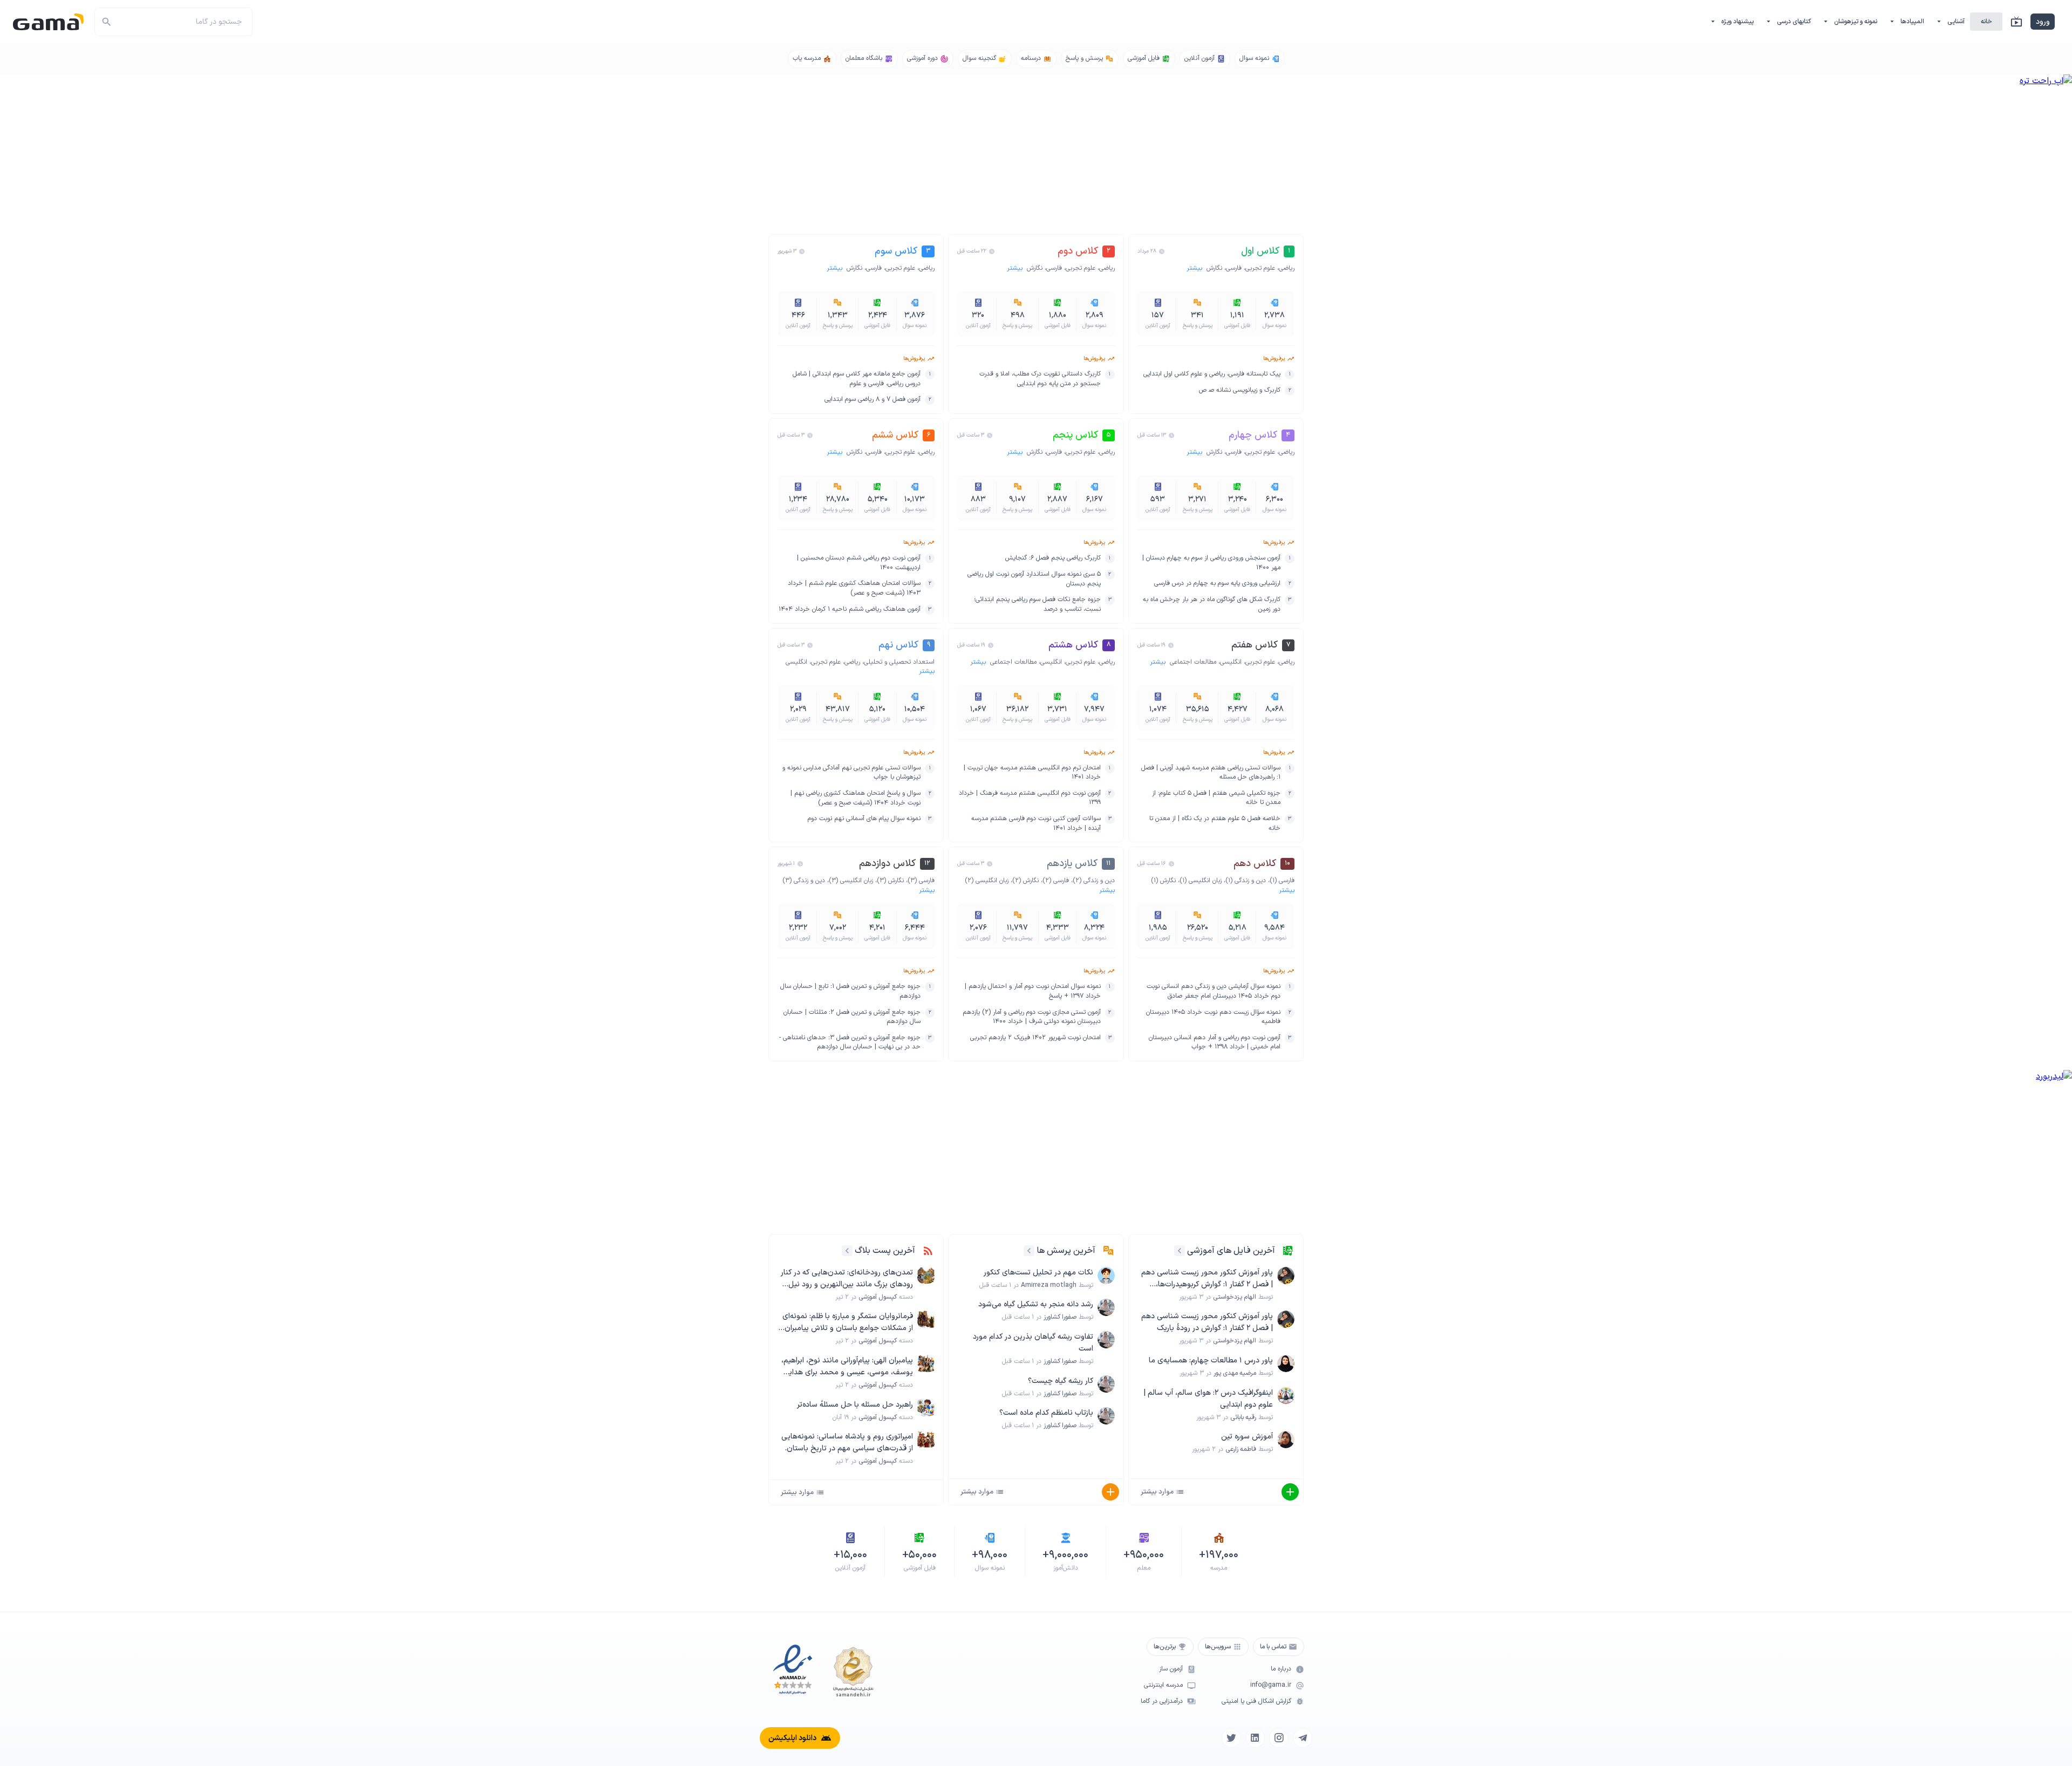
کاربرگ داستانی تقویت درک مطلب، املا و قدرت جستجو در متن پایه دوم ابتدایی (1040, 379)
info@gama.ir (1271, 1685)
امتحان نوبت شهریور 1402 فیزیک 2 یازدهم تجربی (1035, 1038)
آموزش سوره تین (1247, 1437)
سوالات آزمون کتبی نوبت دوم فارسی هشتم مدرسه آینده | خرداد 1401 (1036, 824)
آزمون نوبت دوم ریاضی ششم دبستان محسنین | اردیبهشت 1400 (859, 563)
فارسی (1234, 268)
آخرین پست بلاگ (885, 1251)
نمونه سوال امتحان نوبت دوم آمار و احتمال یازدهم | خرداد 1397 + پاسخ (1032, 991)
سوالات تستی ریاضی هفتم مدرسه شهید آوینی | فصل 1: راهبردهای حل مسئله (1211, 773)
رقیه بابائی (1243, 1417)
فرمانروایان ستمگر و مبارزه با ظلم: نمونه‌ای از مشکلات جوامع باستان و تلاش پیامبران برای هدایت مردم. (848, 1322)
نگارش (1214, 268)
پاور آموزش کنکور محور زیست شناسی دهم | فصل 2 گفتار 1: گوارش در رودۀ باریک (1207, 1322)
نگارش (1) (1163, 881)
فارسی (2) (1056, 881)
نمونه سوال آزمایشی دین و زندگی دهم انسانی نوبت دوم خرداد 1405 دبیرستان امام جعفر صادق (1214, 991)
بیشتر (1195, 268)
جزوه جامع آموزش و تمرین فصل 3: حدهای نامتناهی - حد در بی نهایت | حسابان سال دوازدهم (850, 1043)
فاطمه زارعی (1241, 1449)
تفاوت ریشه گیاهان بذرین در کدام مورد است (1033, 1343)
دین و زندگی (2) (1094, 881)
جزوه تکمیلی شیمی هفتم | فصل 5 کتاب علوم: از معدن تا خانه (1216, 798)
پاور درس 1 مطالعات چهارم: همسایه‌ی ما (1211, 1361)
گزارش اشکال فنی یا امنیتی (1256, 1702)
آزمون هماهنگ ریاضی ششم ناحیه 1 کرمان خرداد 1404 (850, 609)
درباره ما (1281, 1669)
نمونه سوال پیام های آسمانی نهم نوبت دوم (864, 819)
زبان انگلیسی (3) (851, 881)
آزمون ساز (1171, 1669)
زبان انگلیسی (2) (987, 881)
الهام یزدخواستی (1235, 1297)
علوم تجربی (1260, 268)
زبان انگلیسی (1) (1201, 881)
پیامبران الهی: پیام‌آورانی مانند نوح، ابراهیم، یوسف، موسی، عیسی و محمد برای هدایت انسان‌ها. (847, 1367)
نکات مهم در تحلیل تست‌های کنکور (1038, 1273)
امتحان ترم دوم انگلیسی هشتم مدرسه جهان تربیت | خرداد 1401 (1032, 773)
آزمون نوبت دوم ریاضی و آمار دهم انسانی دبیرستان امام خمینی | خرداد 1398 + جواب (1215, 1043)
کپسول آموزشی (878, 1297)
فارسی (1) (1282, 881)
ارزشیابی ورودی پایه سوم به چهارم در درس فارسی (1217, 584)
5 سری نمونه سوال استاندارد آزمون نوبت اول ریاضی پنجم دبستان (1034, 579)
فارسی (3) (921, 881)
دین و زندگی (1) (1246, 881)
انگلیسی (1231, 662)
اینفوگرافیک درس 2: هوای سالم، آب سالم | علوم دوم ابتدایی (1208, 1399)
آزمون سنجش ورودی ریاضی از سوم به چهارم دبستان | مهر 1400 (1211, 563)
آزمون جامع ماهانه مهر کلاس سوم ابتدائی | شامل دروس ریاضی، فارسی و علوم (857, 379)
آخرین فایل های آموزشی (1231, 1251)
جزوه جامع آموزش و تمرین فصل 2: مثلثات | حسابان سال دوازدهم (852, 1017)
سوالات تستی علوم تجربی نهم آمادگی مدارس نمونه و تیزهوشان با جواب (851, 773)
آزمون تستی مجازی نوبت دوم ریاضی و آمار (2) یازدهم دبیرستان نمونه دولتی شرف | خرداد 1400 (1031, 1017)
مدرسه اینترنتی (1163, 1685)
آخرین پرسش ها (1066, 1251)
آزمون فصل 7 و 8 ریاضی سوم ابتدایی (873, 400)
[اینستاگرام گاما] (1279, 1738)
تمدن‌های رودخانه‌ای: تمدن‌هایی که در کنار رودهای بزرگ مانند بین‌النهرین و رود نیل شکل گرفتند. (847, 1279)
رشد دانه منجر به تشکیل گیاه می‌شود (1036, 1304)
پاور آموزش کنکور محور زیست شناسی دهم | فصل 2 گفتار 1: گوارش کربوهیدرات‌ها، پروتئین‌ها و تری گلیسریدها (1207, 1279)
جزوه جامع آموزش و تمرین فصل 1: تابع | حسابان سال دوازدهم (850, 991)
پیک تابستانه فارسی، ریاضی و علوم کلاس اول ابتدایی (1212, 374)
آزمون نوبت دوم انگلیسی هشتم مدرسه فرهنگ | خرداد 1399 (1030, 798)
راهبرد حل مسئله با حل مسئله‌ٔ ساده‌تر (855, 1405)
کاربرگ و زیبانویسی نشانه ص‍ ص (1240, 390)
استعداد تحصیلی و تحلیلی (899, 662)
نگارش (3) (890, 881)
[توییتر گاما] (1231, 1738)
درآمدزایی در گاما (1162, 1702)
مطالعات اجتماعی (1193, 662)
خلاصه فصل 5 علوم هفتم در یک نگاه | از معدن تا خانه (1215, 824)
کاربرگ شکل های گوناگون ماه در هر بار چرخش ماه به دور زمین (1212, 605)
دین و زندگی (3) (804, 881)
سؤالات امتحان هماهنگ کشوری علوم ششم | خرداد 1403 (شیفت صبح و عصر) (854, 588)
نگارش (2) (1025, 881)
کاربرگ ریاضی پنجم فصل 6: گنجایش (1053, 558)
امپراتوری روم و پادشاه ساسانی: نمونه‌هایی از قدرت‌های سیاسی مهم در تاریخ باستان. (847, 1443)
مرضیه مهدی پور (1235, 1373)
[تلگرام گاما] (1303, 1738)
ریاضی (1287, 268)
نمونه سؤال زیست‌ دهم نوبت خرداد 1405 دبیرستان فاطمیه (1213, 1017)
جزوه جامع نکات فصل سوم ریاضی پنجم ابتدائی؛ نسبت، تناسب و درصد (1037, 605)
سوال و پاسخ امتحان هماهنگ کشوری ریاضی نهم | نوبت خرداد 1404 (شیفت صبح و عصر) (856, 798)
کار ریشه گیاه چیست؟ (1061, 1381)
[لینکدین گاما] (1255, 1738)
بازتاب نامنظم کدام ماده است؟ (1046, 1413)
